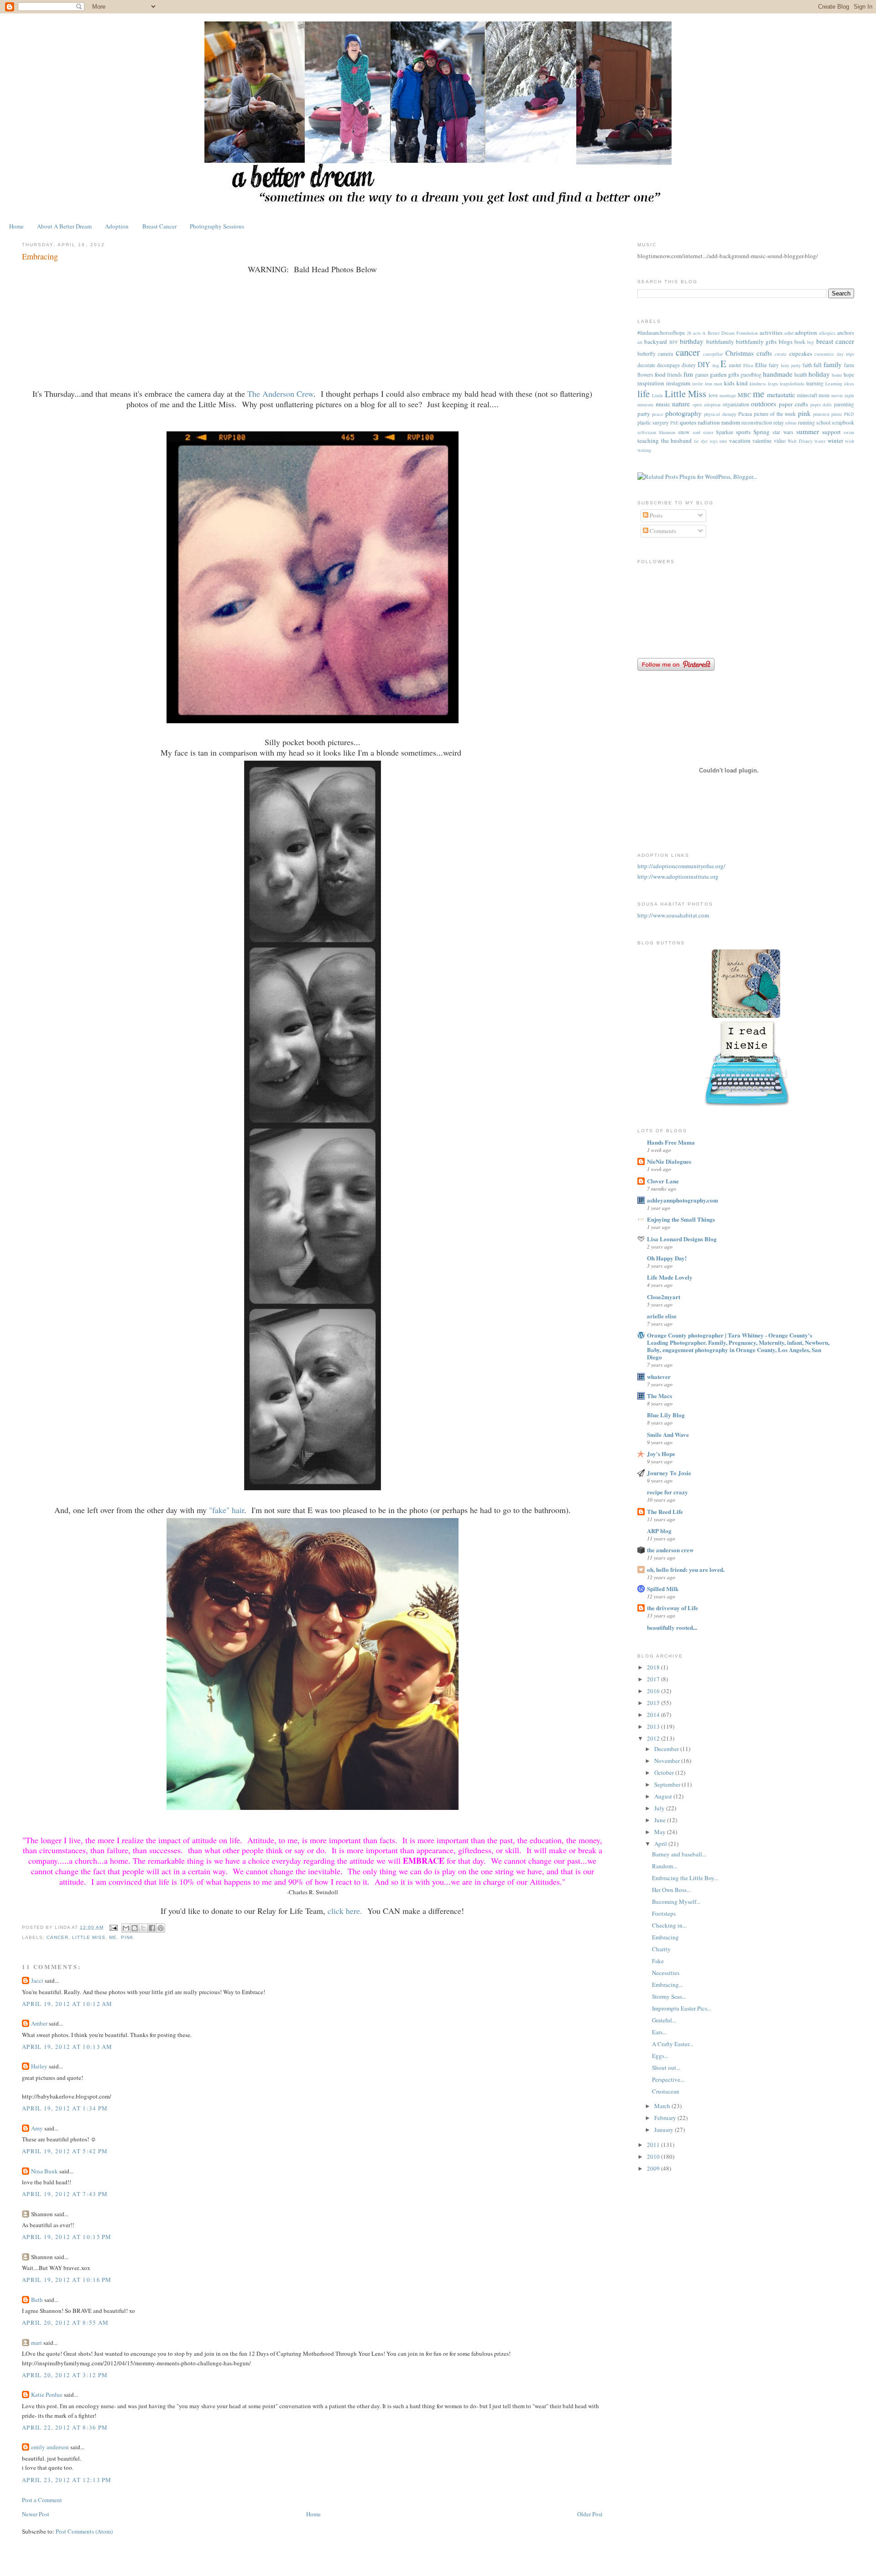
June (661, 1820)
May (661, 1832)
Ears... (659, 2032)
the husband (677, 441)
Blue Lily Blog (666, 1415)
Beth (37, 2300)
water (820, 441)
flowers (645, 375)
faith (807, 365)
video (780, 441)
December (667, 1749)
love (713, 395)
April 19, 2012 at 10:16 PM (67, 2280)
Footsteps (664, 1913)
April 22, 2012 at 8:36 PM (65, 2427)
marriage (728, 395)
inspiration (651, 383)
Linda (657, 395)
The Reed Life (665, 1511)
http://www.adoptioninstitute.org (678, 876)
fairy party (791, 365)
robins (791, 423)
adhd (789, 333)
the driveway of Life (673, 1608)
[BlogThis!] (135, 1928)
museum (645, 404)
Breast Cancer (159, 226)
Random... (665, 1866)
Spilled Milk (663, 1589)
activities (771, 332)
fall (818, 365)
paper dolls (821, 404)
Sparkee (725, 432)
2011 (654, 2145)
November (668, 1761)
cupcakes (801, 353)
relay (779, 422)
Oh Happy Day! (667, 1258)
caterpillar (713, 354)
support (832, 432)
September (668, 1784)
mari (36, 2343)
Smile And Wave (668, 1434)
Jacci (37, 1980)
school (823, 422)
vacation (740, 441)
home (837, 375)
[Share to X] (143, 1928)
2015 (654, 1703)
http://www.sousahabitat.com (673, 915)
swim (849, 432)
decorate (646, 365)
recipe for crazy (667, 1492)
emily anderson (50, 2447)
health (801, 375)
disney (689, 365)
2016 (654, 1691)
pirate (837, 414)
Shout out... (666, 2068)
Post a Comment (42, 2500)
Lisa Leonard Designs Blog (682, 1239)
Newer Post (36, 2514)
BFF (674, 342)
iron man (714, 384)
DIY (704, 364)
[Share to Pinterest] (161, 1928)
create (781, 354)
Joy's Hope (661, 1454)
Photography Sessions (217, 226)
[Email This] (126, 1928)
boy (811, 342)
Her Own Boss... (671, 1890)
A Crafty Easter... (673, 2044)
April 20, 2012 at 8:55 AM (65, 2322)
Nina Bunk (44, 2171)
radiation (709, 422)
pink (127, 1937)
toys (714, 441)
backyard (656, 342)
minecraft (807, 395)
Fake (658, 1961)
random (731, 422)
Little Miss (89, 1937)
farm (849, 365)
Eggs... (660, 2056)
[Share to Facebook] (152, 1928)
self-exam (647, 432)
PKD (849, 414)
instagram (678, 383)
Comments (662, 531)
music (663, 404)
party (644, 414)
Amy (37, 2128)
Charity (661, 1949)
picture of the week (775, 414)
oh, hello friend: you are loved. (686, 1569)
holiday (819, 374)
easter (735, 365)
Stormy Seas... (669, 1996)
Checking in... (669, 1925)
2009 (654, 2168)
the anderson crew (670, 1550)
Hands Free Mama (671, 1142)
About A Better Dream (64, 226)
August (664, 1796)
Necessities (666, 1973)
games (702, 375)
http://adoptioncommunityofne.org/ (681, 866)
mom (824, 395)
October (665, 1773)
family (833, 364)
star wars (783, 432)
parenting (844, 404)
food (660, 374)
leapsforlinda (792, 384)
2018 (654, 1667)
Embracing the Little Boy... (685, 1878)
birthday (692, 341)
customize (824, 354)
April (661, 1844)
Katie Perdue (47, 2395)
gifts (734, 374)
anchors (846, 333)
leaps (773, 384)
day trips (845, 354)
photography (683, 413)
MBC (745, 395)
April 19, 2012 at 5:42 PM (65, 2151)
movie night (843, 395)
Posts (655, 515)
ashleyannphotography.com (683, 1200)
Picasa (745, 414)
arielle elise (662, 1316)
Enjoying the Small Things (681, 1219)
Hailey (40, 2066)
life (644, 394)
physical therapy (720, 414)
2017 (654, 1679)
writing (644, 450)
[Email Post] (113, 1927)
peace (658, 414)
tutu (723, 441)
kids (729, 383)
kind (742, 383)
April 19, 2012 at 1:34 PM (65, 2108)
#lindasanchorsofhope (661, 333)
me (113, 1937)
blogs (786, 342)
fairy (774, 365)
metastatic (781, 394)
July (660, 1808)
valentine (762, 441)
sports (743, 432)
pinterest (821, 414)
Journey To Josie (669, 1473)
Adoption (117, 226)
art (640, 342)
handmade (778, 374)
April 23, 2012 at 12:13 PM (67, 2480)
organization (736, 404)
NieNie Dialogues (669, 1161)
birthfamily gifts (756, 342)
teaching (648, 441)
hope (849, 375)
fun (688, 374)
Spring (761, 432)
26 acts (694, 333)
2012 (654, 1738)
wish (850, 441)
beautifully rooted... (672, 1627)
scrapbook (843, 422)
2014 (654, 1715)
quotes (688, 422)
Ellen (748, 365)
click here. (345, 1911)
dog (716, 365)
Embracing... (667, 1985)
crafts (764, 353)
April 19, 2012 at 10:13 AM (67, 2047)
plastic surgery (653, 422)
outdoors (764, 404)
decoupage (668, 365)
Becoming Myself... (676, 1902)
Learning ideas (840, 384)
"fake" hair (227, 1510)
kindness (758, 384)
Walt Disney (800, 441)
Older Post (590, 2514)
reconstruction (757, 422)
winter (835, 441)
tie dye (701, 441)
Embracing (665, 1937)
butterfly (647, 354)
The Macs (660, 1396)
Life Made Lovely (670, 1277)
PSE (674, 423)
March (663, 2106)
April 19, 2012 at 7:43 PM (65, 2194)
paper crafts (793, 404)
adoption (806, 332)
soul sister (703, 432)
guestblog (751, 375)
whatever (659, 1376)
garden (718, 374)
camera (665, 354)
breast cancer (835, 341)
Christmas (740, 353)
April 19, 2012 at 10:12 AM (67, 2004)
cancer (57, 1937)
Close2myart (664, 1297)
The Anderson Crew (280, 394)
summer (808, 431)
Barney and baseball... (679, 1854)
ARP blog (659, 1531)
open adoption (707, 404)
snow (684, 432)
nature (681, 404)
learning (815, 383)
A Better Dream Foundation (730, 333)
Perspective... (668, 2079)
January (665, 2130)
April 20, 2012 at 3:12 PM (65, 2375)
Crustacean (666, 2091)
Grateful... (664, 2020)
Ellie (761, 365)
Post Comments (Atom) (84, 2531)
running (806, 422)
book (800, 342)
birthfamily (720, 342)
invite (698, 384)
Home (16, 226)
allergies (827, 333)
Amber (39, 2023)
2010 (654, 2156)
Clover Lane (663, 1181)
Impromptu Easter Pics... (682, 2008)
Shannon (667, 432)
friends (675, 375)
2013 (654, 1726)
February (666, 2118)
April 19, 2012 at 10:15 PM (67, 2237)
